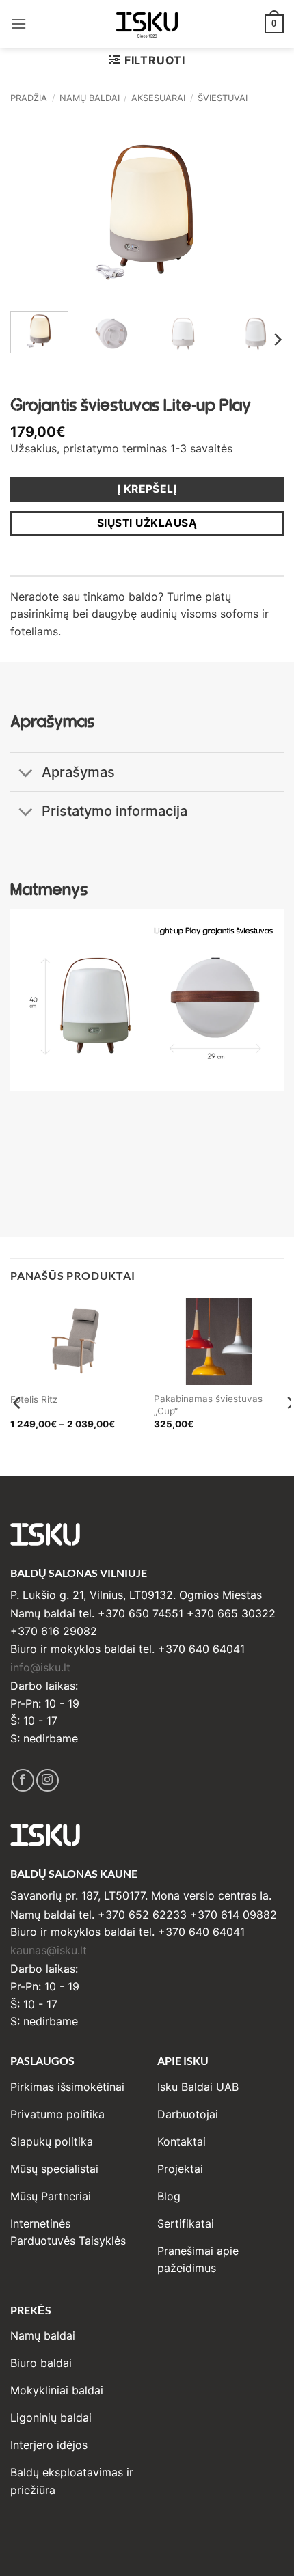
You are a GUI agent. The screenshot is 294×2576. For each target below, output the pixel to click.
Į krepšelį (147, 489)
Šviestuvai (223, 98)
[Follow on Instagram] (48, 1780)
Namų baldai (90, 98)
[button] (18, 24)
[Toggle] (26, 774)
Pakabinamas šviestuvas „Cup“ (208, 1405)
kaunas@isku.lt (49, 1950)
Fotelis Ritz (34, 1399)
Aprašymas (78, 772)
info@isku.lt (40, 1667)
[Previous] (33, 209)
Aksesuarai (158, 98)
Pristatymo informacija (115, 811)
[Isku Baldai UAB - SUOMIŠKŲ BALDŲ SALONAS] (147, 24)
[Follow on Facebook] (23, 1780)
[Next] (261, 209)
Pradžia (29, 98)
